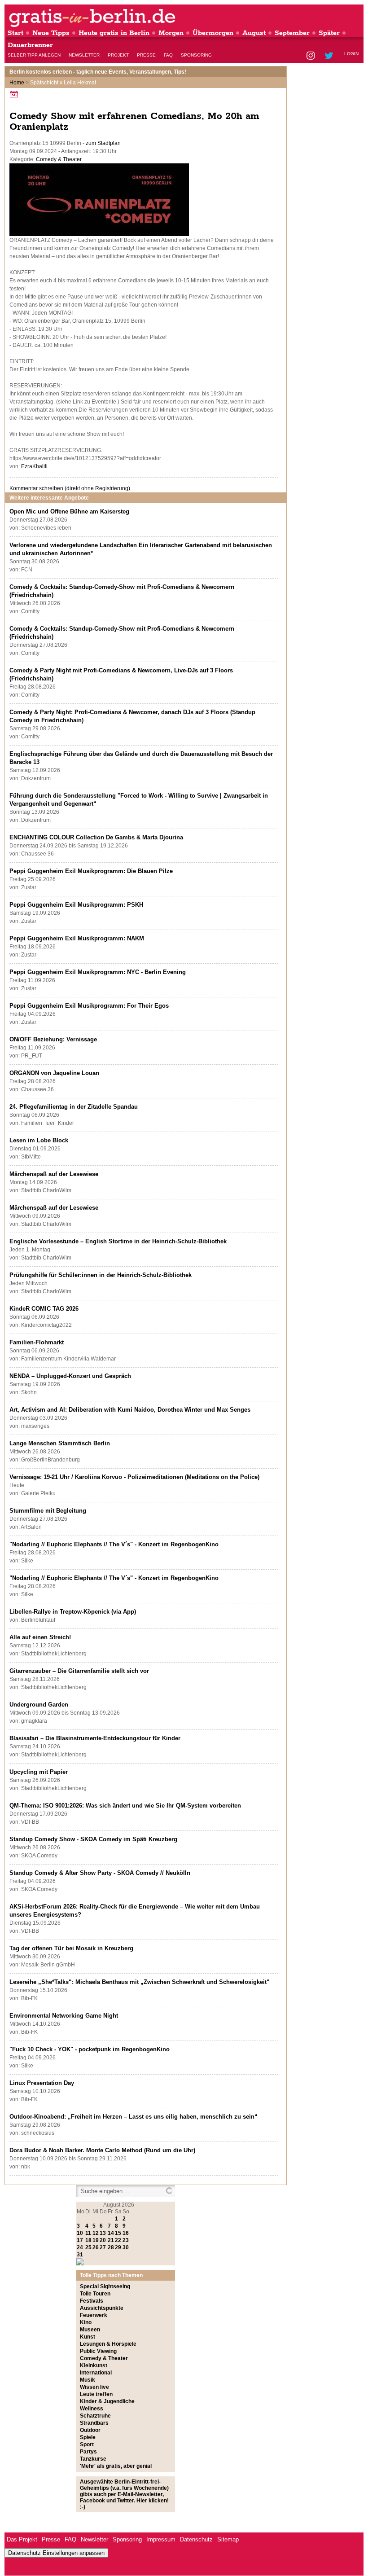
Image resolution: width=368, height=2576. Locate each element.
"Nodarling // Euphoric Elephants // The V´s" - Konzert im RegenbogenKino (114, 1544)
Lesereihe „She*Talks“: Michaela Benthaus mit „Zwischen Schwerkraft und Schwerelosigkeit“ (140, 1982)
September (292, 33)
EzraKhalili (34, 466)
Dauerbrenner (30, 45)
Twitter (331, 56)
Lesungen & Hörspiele (108, 2344)
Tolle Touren (95, 2294)
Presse (146, 55)
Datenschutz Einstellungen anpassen (56, 2553)
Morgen (171, 33)
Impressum (161, 2539)
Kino (86, 2322)
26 (96, 2247)
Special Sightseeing (105, 2286)
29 (118, 2247)
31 (80, 2255)
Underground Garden (39, 1705)
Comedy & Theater (59, 159)
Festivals (92, 2301)
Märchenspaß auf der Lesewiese (54, 1174)
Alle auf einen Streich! (40, 1637)
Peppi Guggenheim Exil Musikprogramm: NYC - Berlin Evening (98, 972)
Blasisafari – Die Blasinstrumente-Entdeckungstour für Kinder (95, 1738)
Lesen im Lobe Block (39, 1140)
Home (17, 83)
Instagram (311, 56)
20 (103, 2240)
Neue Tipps (51, 33)
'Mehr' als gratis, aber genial (116, 2466)
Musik (88, 2380)
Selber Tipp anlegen (34, 55)
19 (96, 2240)
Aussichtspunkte (102, 2308)
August (254, 33)
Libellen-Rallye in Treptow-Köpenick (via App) (73, 1612)
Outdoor (90, 2430)
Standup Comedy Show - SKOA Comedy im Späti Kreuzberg (93, 1839)
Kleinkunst (94, 2365)
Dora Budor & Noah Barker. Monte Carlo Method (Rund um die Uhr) (102, 2150)
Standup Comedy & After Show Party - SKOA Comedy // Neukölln (100, 1873)
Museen (90, 2330)
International (96, 2373)
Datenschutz (196, 2539)
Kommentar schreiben (70, 488)
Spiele (88, 2437)
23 (126, 2240)
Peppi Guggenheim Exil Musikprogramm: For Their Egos (89, 1006)
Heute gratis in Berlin (114, 33)
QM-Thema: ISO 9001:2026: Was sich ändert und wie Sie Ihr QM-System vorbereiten (125, 1806)
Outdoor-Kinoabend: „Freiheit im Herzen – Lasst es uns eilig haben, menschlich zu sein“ (134, 2117)
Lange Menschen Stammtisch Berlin (60, 1443)
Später (329, 33)
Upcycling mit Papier (39, 1772)
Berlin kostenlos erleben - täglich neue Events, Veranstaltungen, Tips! (98, 72)
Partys (88, 2452)
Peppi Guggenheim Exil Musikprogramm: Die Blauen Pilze (91, 871)
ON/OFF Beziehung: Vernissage (53, 1039)
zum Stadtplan (103, 143)
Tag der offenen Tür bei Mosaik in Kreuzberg (71, 1948)
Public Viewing (98, 2351)
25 (88, 2247)
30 (126, 2247)
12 (96, 2233)
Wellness (92, 2409)
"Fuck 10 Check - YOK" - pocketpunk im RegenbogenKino (90, 2049)
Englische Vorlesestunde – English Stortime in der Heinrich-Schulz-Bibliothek (118, 1241)
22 (118, 2240)
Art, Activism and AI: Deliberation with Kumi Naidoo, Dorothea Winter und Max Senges (130, 1410)
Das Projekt (22, 2539)
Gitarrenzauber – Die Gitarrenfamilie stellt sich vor (79, 1671)
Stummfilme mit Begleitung (48, 1511)
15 (118, 2233)
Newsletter (84, 55)
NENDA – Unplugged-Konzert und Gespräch (70, 1376)
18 (88, 2240)
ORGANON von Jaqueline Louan (54, 1073)
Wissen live (94, 2387)
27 (103, 2247)
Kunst (88, 2337)
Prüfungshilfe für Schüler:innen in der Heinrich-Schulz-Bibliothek (101, 1275)
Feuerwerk (94, 2315)
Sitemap (228, 2539)
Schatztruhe (95, 2416)
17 (80, 2240)
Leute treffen (96, 2394)
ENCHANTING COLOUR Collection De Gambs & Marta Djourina (96, 837)
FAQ (168, 55)
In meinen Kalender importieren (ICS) (15, 94)
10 (80, 2233)
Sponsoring (196, 55)
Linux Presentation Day (42, 2083)
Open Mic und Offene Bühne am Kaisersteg (69, 511)
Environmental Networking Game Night (64, 2016)
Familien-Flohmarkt (37, 1342)
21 (111, 2240)
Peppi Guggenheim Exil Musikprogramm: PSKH (76, 905)
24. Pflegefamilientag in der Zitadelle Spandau (74, 1107)
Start (15, 33)
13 (103, 2233)
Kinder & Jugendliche (107, 2401)
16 (126, 2233)
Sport (87, 2444)
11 (88, 2233)
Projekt (118, 55)
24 (80, 2247)
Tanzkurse (93, 2459)
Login (351, 54)
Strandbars (94, 2423)
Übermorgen (213, 33)
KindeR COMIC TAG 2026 (44, 1309)
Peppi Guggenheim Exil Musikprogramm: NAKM (77, 938)
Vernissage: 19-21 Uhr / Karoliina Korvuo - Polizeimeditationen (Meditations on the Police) (134, 1477)
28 (111, 2247)
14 (111, 2233)
